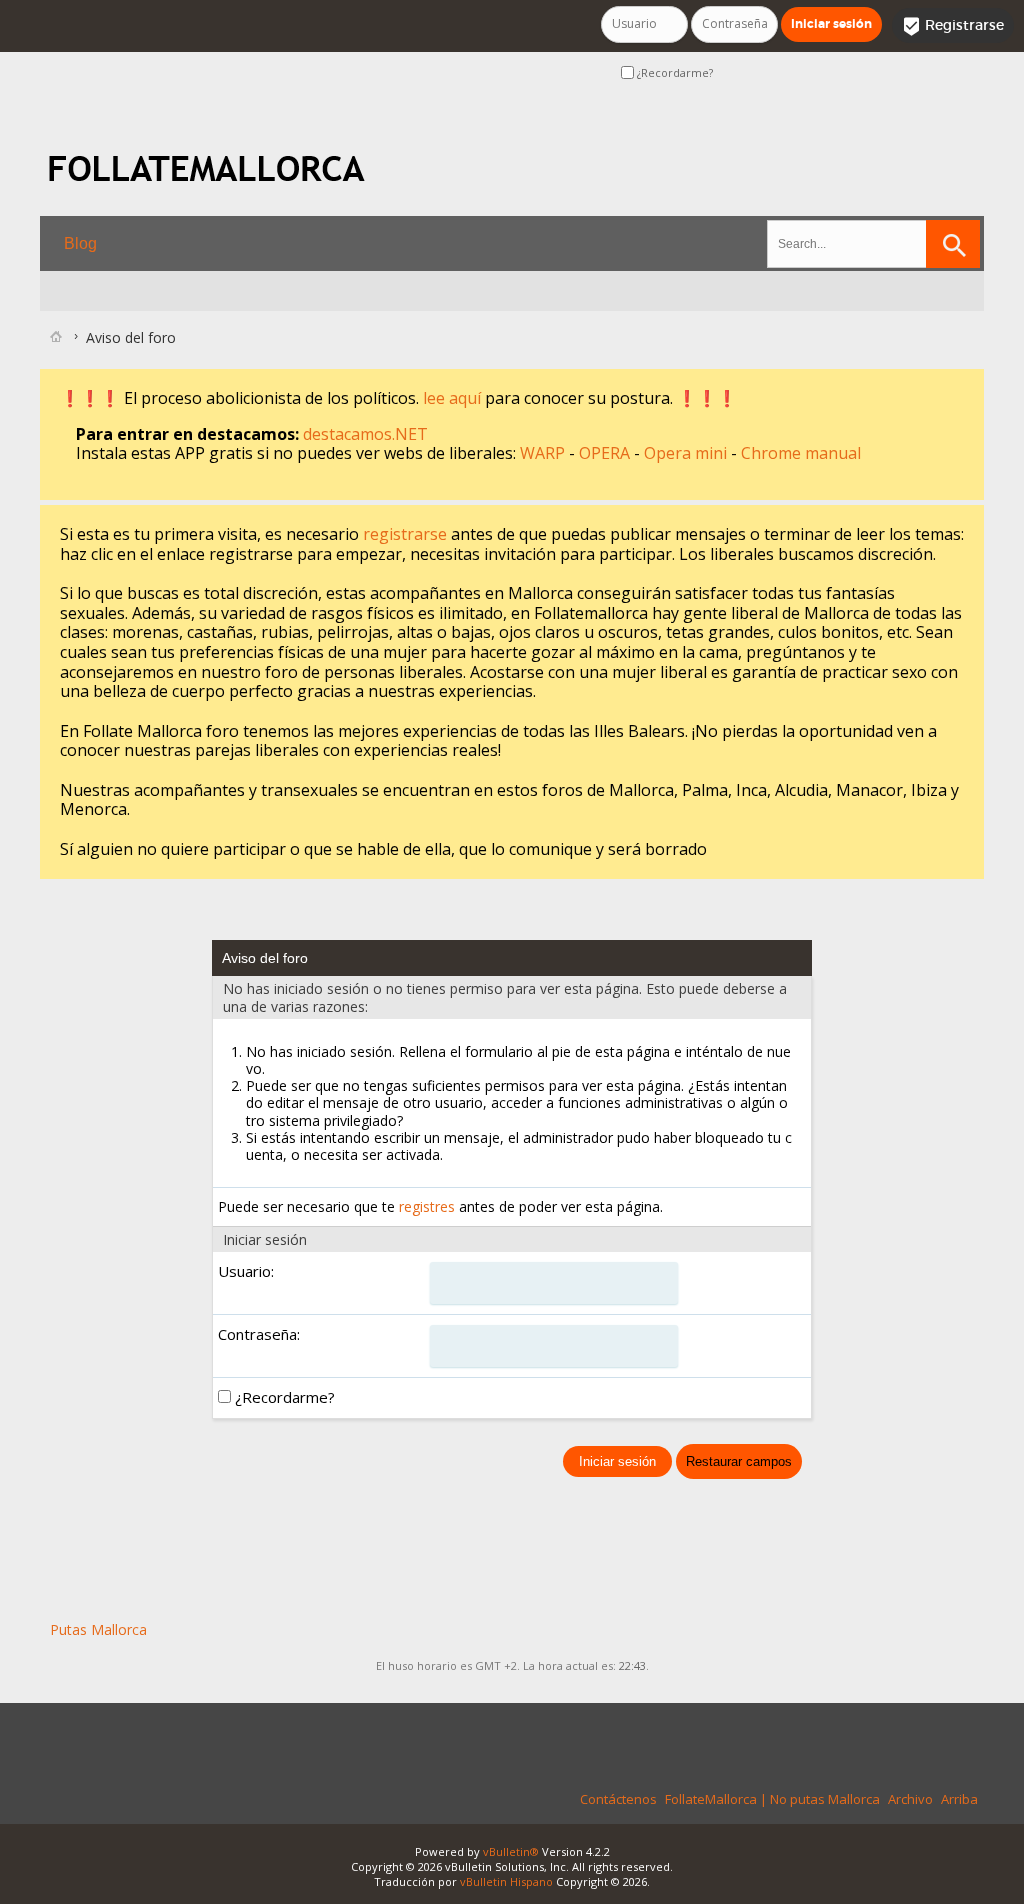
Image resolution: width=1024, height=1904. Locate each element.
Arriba (959, 1799)
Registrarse (953, 26)
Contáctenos (618, 1799)
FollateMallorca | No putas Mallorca (772, 1799)
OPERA (606, 453)
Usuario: (246, 1271)
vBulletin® (511, 1851)
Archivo (910, 1799)
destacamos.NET (365, 434)
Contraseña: (259, 1334)
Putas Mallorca (98, 1629)
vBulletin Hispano (506, 1881)
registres (427, 1206)
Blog (80, 243)
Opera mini (687, 453)
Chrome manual (801, 453)
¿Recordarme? (673, 72)
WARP (544, 453)
